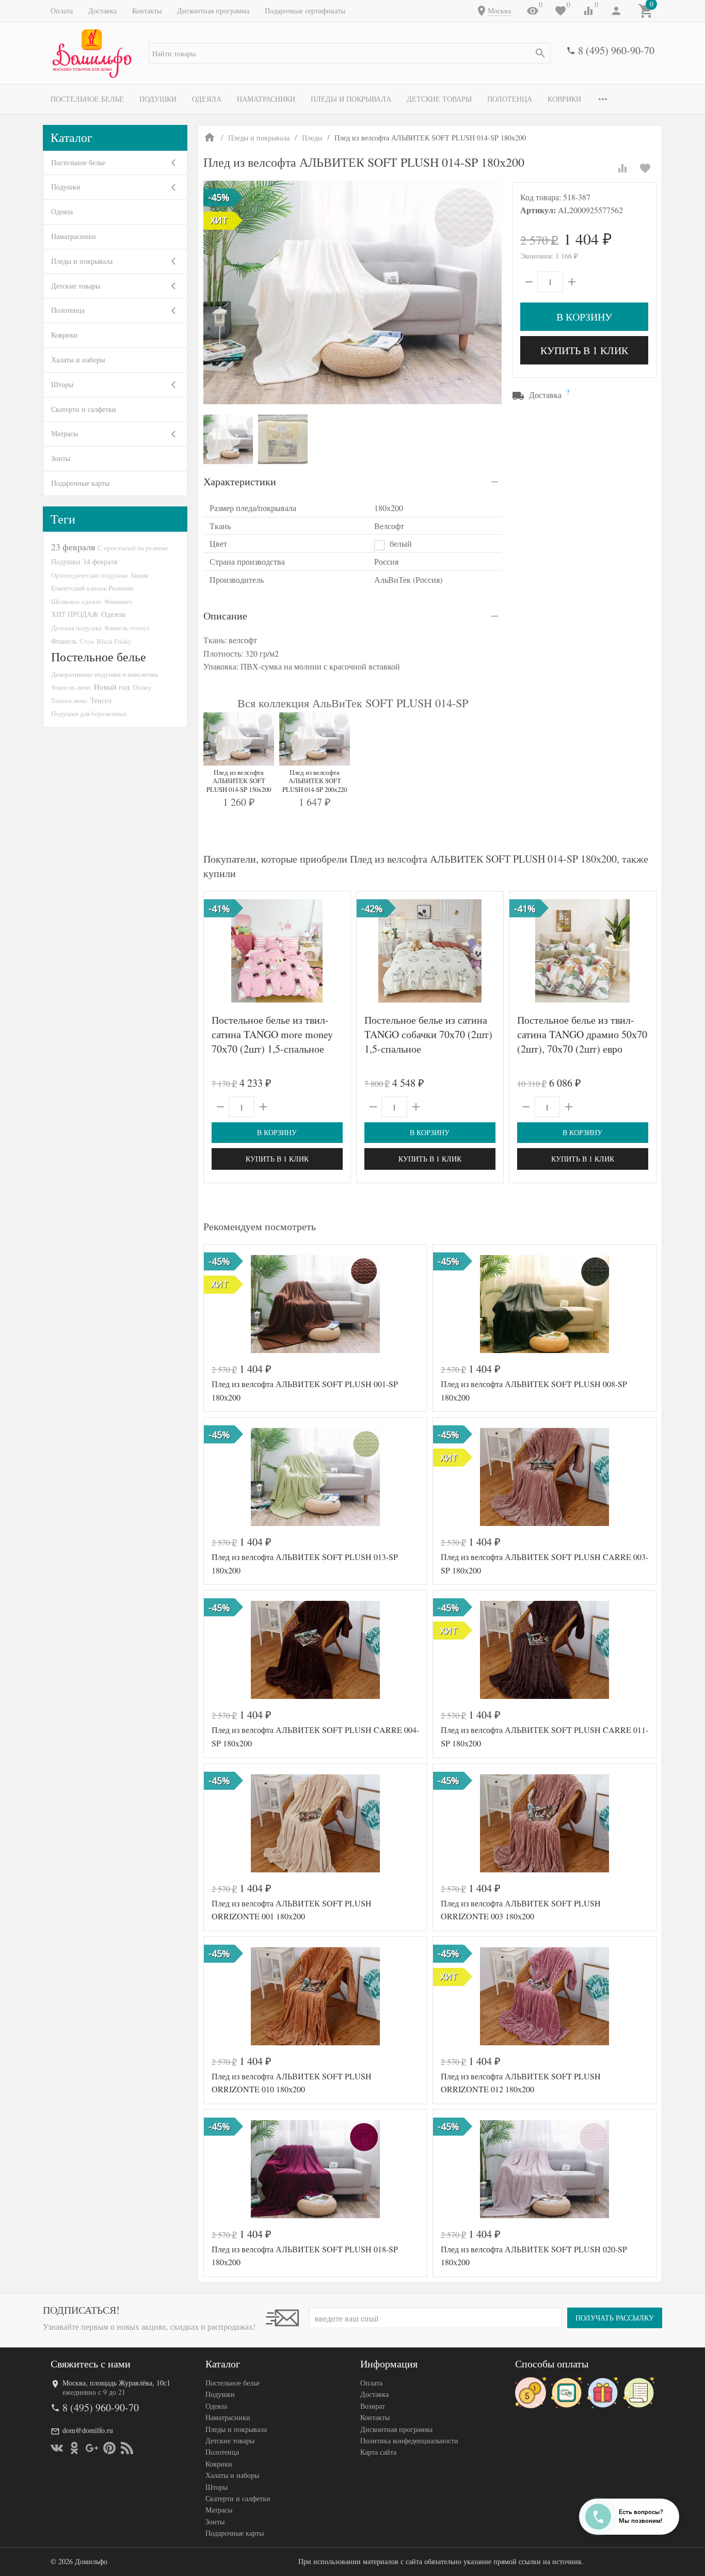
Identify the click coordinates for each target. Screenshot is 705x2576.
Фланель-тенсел (127, 628)
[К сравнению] (622, 168)
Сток (87, 641)
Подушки (158, 99)
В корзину (584, 317)
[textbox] (350, 53)
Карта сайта (378, 2452)
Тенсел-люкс (69, 701)
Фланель (64, 641)
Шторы (62, 384)
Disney (142, 687)
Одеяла (207, 99)
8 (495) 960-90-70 (616, 50)
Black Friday (114, 641)
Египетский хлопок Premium (92, 588)
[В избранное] (645, 168)
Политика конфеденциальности (409, 2440)
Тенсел (101, 700)
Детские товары (439, 99)
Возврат (373, 2406)
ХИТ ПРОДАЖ (75, 614)
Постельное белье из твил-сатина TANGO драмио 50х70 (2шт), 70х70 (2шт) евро (582, 1034)
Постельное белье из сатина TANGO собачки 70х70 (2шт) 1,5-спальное (428, 1034)
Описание (225, 616)
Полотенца (510, 99)
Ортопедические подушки (89, 575)
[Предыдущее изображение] (218, 951)
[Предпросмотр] (277, 951)
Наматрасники (266, 99)
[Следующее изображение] (337, 951)
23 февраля (73, 547)
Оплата (62, 11)
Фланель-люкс (71, 687)
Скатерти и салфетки (84, 409)
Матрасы (65, 433)
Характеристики (240, 481)
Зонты (61, 458)
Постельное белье (87, 99)
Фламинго (118, 601)
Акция (139, 575)
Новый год (112, 687)
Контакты (147, 11)
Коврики (564, 99)
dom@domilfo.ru (88, 2430)
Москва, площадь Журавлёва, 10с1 (116, 2383)
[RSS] (127, 2448)
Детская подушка (76, 628)
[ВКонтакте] (57, 2448)
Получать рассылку (615, 2318)
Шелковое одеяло (76, 601)
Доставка (102, 11)
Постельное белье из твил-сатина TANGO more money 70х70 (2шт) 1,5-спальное (272, 1034)
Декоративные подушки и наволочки (105, 674)
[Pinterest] (109, 2448)
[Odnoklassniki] (74, 2448)
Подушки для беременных (89, 713)
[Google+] (92, 2448)
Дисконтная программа (213, 11)
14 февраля (100, 561)
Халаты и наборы (78, 360)
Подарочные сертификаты (305, 11)
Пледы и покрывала (351, 99)
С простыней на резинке (133, 548)
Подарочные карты (80, 483)
